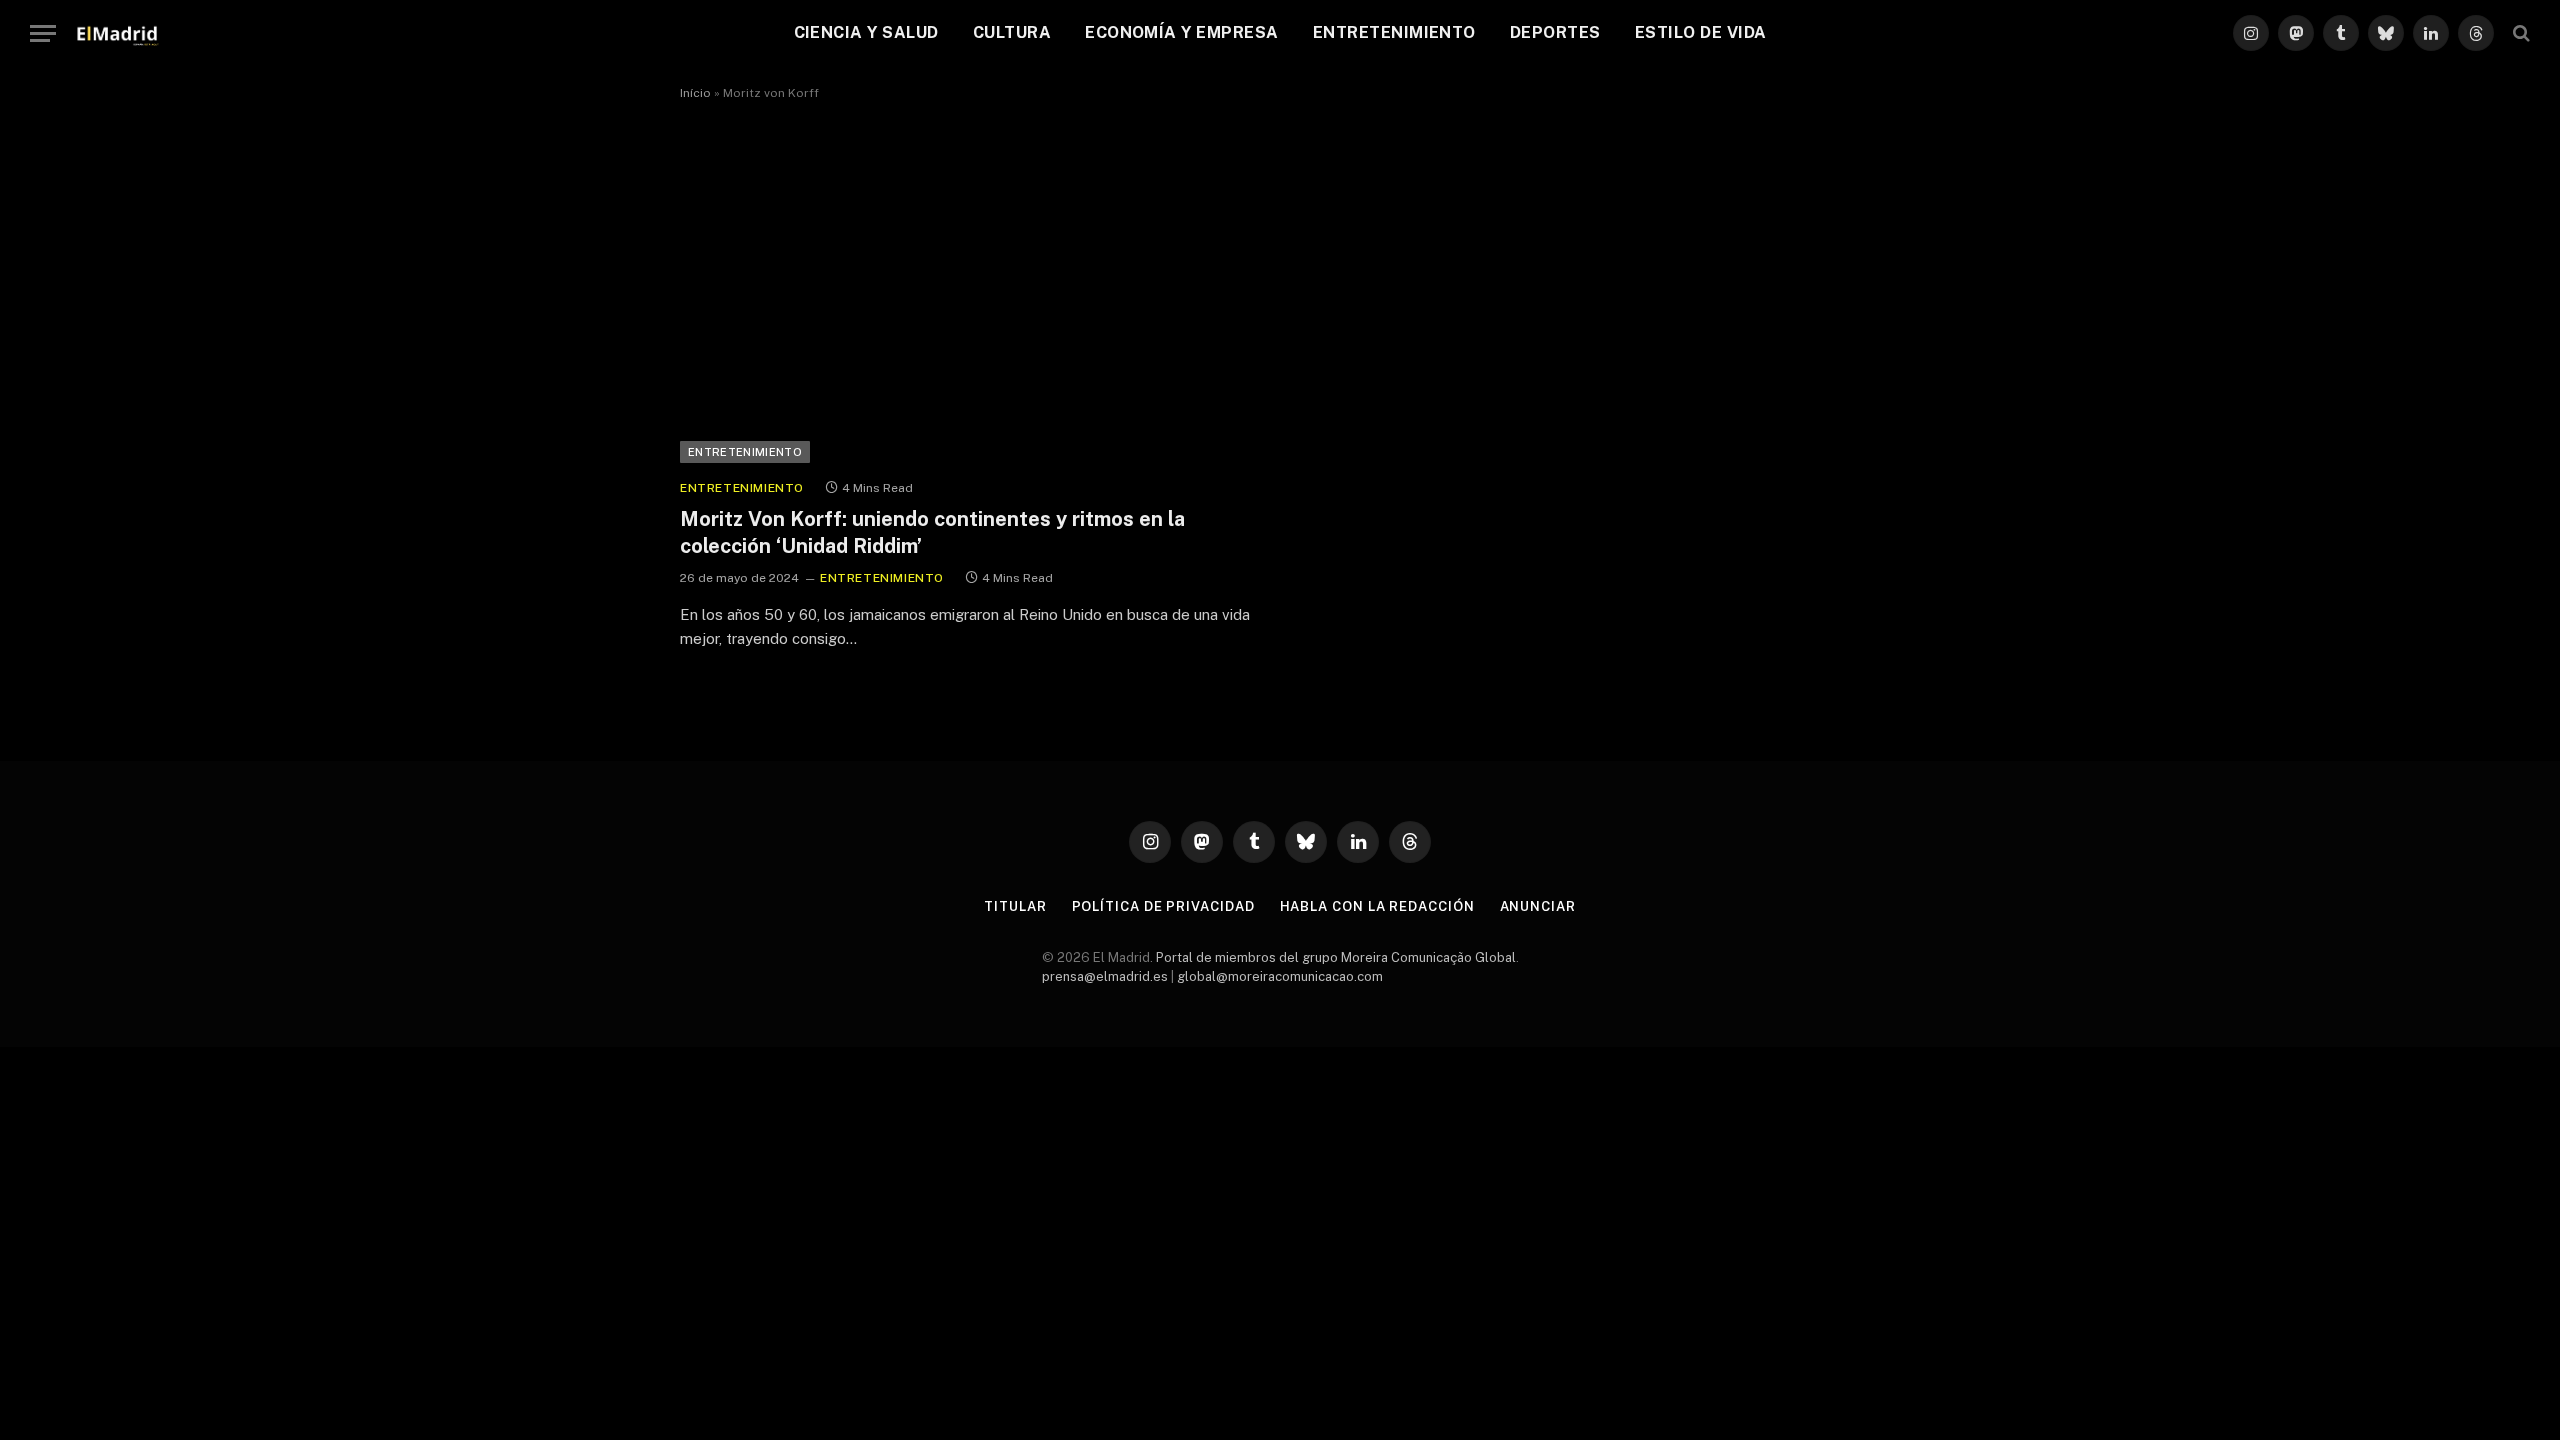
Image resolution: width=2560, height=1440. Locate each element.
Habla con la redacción (1377, 906)
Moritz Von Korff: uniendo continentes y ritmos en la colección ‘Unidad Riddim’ (932, 532)
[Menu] (43, 33)
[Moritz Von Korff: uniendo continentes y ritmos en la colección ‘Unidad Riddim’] (971, 298)
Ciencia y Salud (866, 32)
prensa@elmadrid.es (1105, 976)
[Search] (2519, 33)
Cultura (1012, 32)
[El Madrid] (117, 33)
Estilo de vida (1701, 32)
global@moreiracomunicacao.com (1280, 976)
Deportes (1555, 32)
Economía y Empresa (1182, 32)
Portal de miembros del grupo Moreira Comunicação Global (1336, 957)
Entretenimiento (1394, 32)
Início (695, 93)
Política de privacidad (1163, 906)
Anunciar (1538, 906)
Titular (1015, 906)
